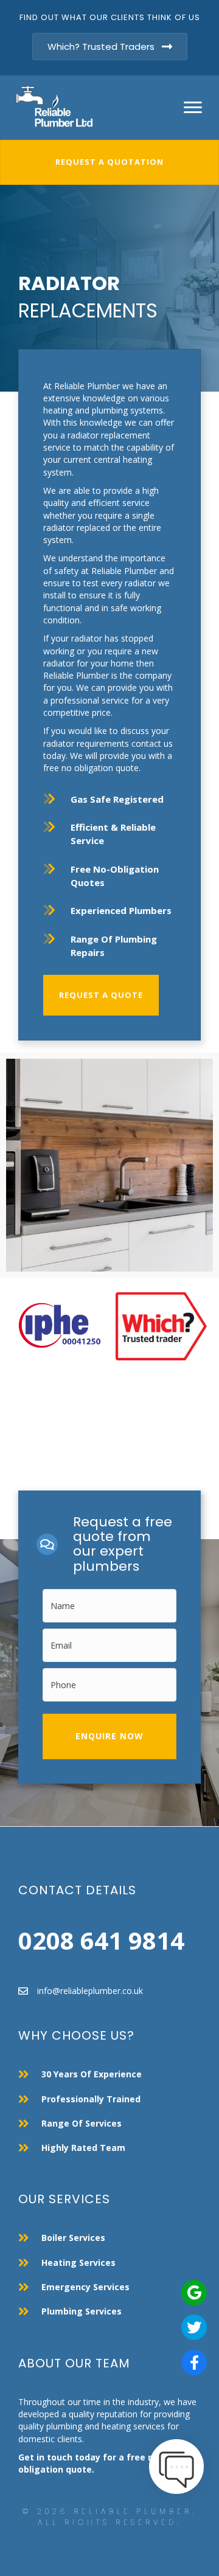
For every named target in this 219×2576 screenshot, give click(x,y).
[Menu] (193, 108)
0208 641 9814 (101, 1940)
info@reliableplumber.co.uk (90, 1991)
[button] (109, 1736)
